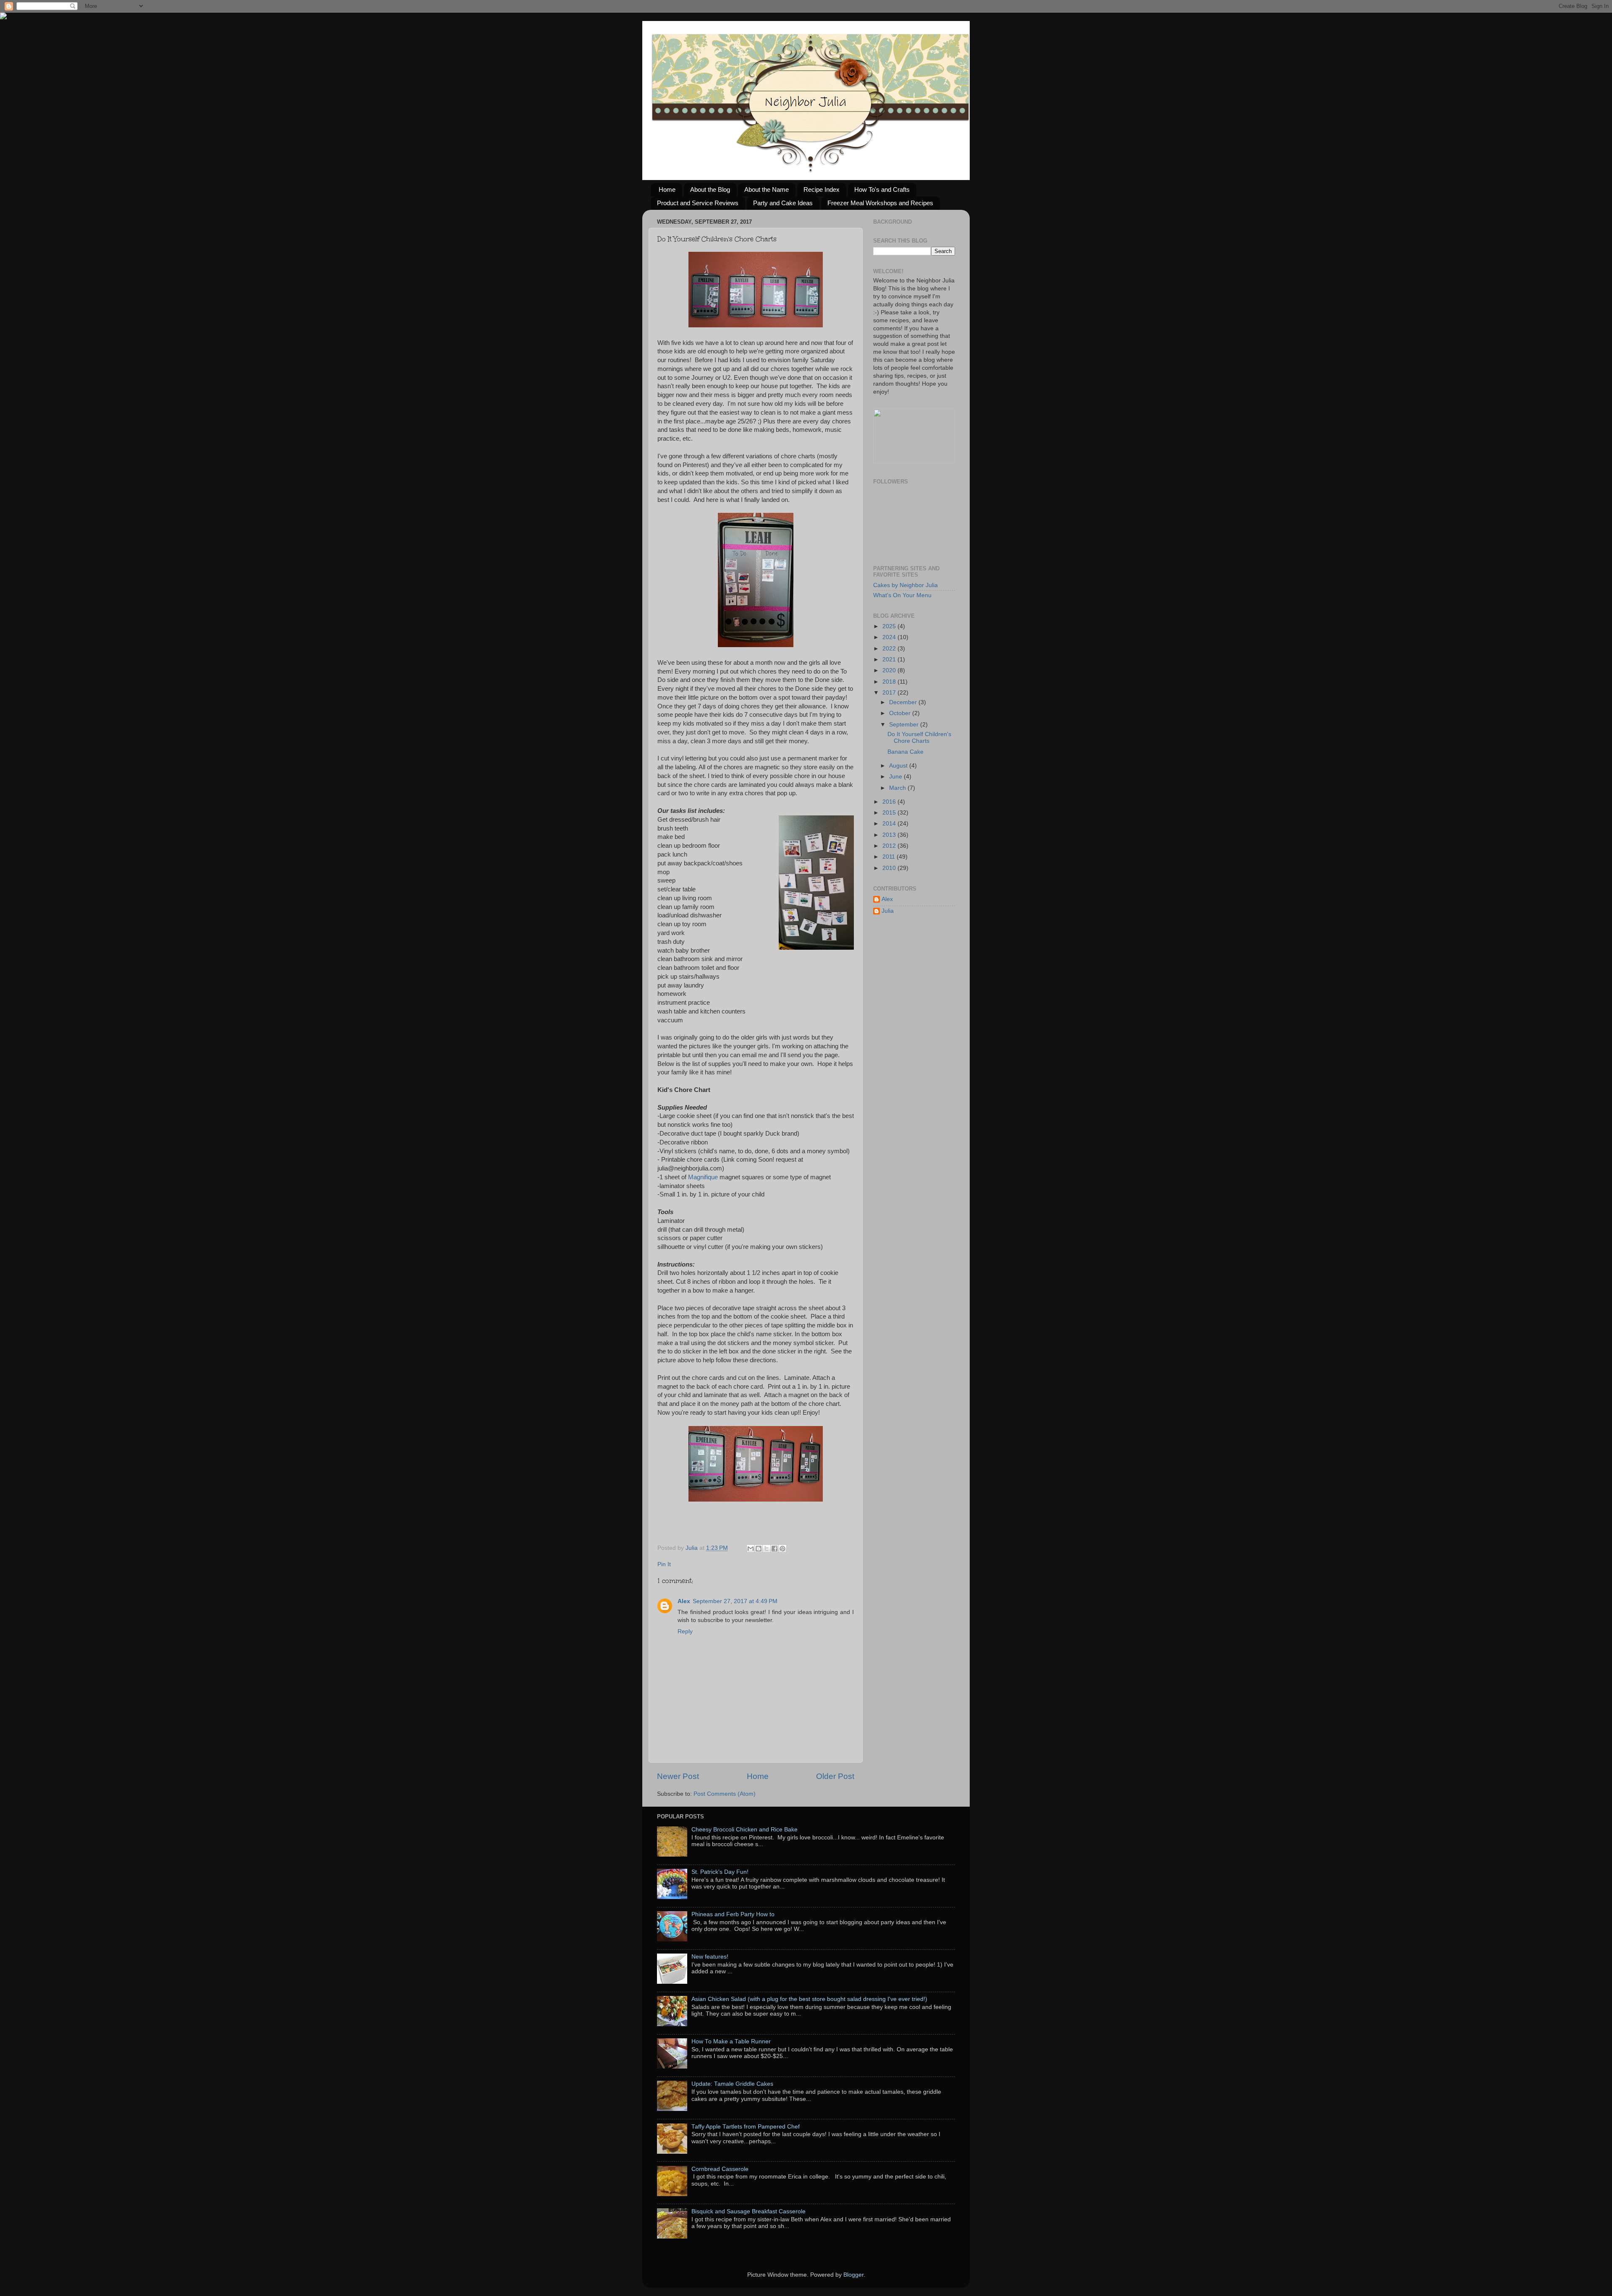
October (901, 713)
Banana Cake (905, 752)
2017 (890, 693)
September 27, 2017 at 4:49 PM (735, 1601)
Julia (692, 1548)
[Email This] (751, 1549)
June (896, 777)
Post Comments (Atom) (725, 1794)
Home (667, 189)
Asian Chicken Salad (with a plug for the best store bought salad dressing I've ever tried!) (809, 1999)
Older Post (835, 1776)
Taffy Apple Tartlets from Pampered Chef (746, 2127)
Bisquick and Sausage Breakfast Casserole (748, 2211)
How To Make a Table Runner (731, 2041)
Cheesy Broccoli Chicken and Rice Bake (745, 1830)
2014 (890, 824)
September (905, 725)
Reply (685, 1631)
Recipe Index (822, 189)
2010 (890, 868)
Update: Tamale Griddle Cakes (732, 2084)
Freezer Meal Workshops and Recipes (880, 203)
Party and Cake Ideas (783, 203)
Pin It (664, 1564)
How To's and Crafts (882, 189)
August (899, 766)
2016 (890, 802)
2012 (890, 846)
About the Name (767, 189)
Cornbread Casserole (720, 2169)
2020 (890, 670)
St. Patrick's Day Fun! (720, 1872)
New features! (710, 1957)
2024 (890, 637)
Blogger (853, 2275)
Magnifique (704, 1177)
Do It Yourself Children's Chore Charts (919, 738)
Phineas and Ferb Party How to (733, 1914)
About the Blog (710, 189)
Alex (684, 1601)
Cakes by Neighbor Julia (905, 585)
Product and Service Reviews (698, 203)
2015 (890, 813)
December (904, 702)
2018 (890, 682)
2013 (890, 835)
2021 (890, 660)
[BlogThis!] (759, 1549)
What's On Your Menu (902, 595)
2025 (890, 626)
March (898, 788)
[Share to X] (767, 1549)
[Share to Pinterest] (782, 1549)
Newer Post (678, 1776)
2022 (890, 649)
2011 (890, 857)
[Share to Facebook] (775, 1549)
